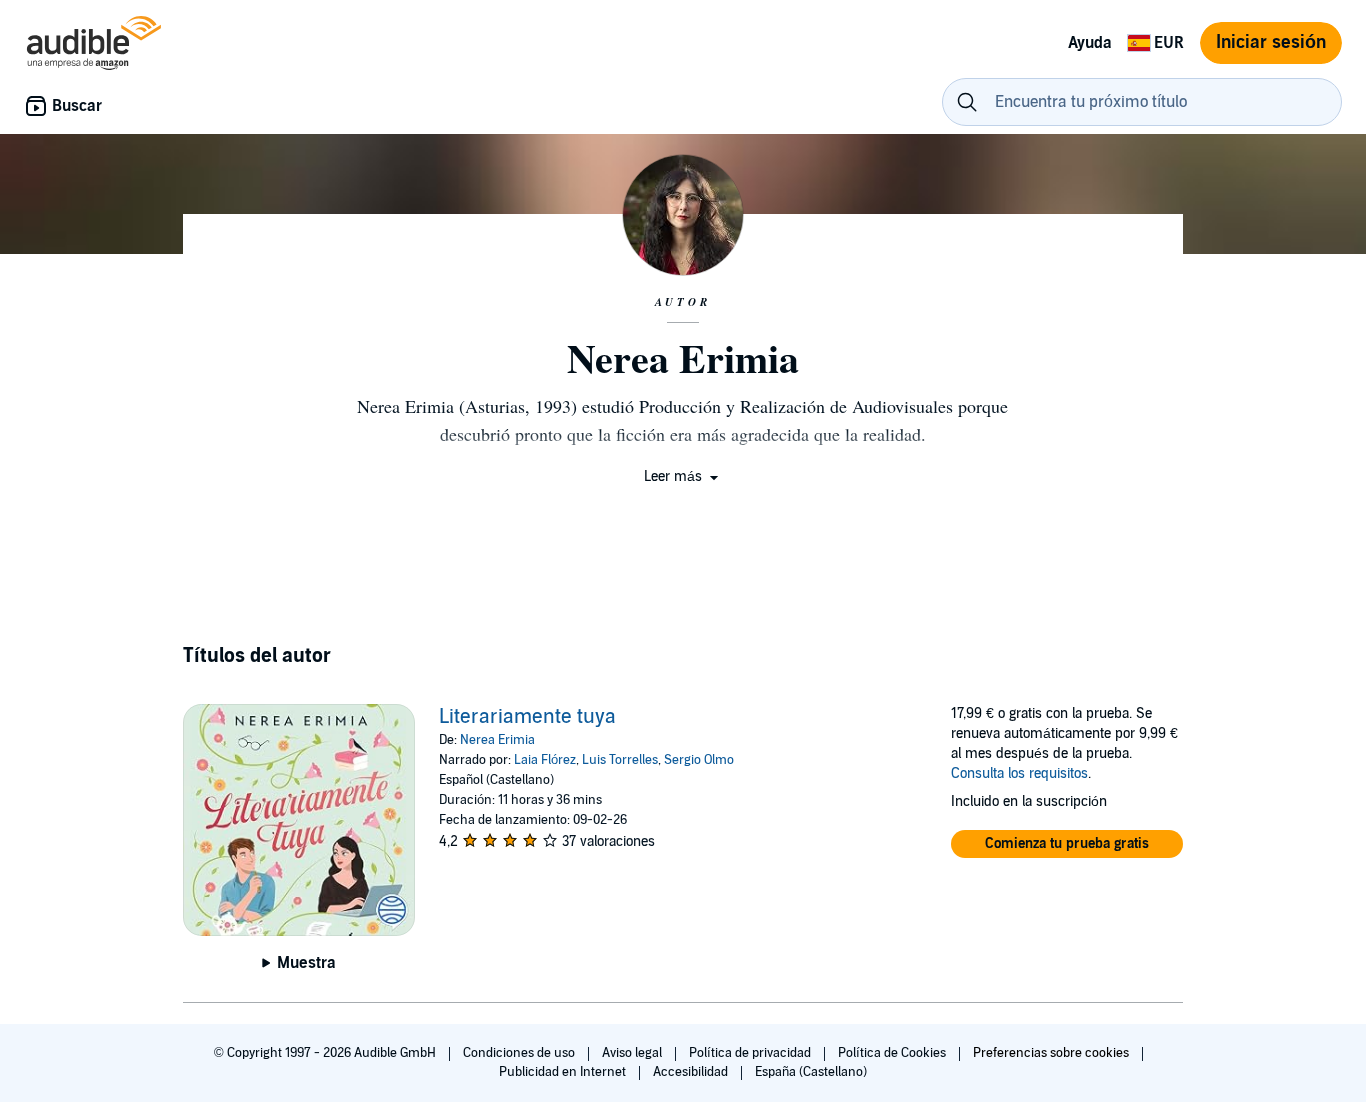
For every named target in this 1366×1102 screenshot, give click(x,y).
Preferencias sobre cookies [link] (1051, 1053)
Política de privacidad (751, 1053)
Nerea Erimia (497, 740)
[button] (683, 476)
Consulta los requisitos (1019, 773)
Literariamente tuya (527, 717)
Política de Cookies (893, 1053)
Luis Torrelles (620, 760)
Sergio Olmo (699, 760)
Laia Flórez (545, 760)
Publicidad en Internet (564, 1072)
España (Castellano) (811, 1072)
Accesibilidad (692, 1072)
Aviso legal (633, 1053)
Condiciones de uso (520, 1053)
